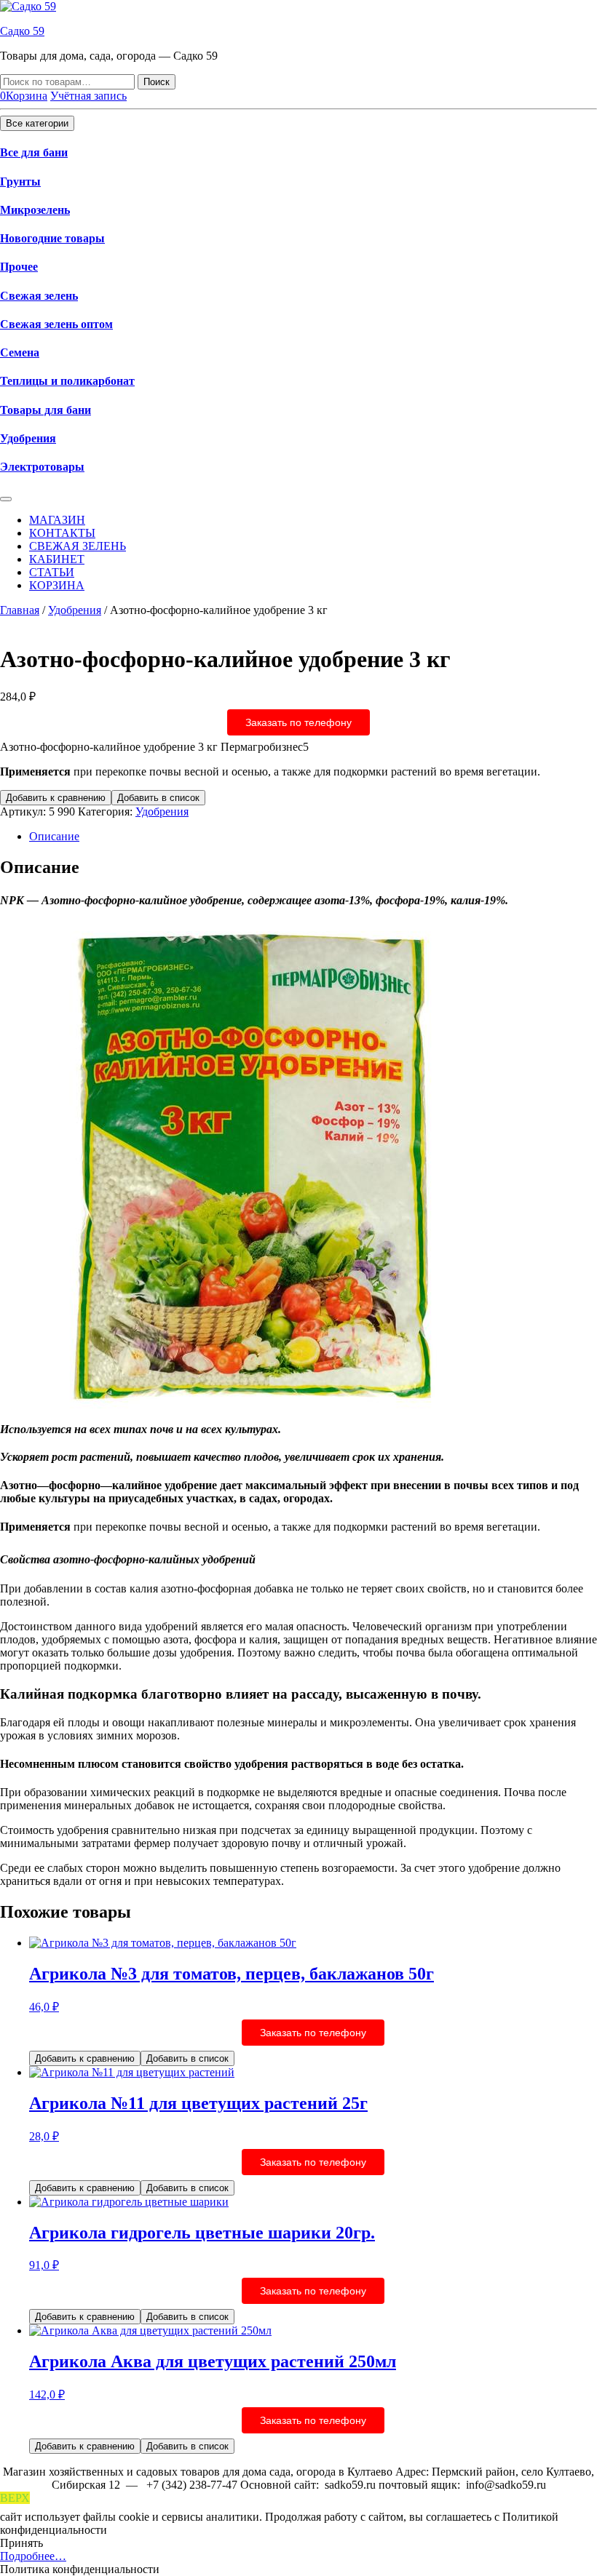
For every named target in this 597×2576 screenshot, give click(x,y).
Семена (20, 352)
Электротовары (42, 467)
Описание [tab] (54, 836)
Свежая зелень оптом (56, 324)
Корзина (57, 585)
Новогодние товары (52, 238)
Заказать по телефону (298, 722)
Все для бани (34, 152)
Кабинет (57, 559)
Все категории (37, 123)
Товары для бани (46, 410)
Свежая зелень (39, 296)
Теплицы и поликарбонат (67, 381)
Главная (20, 610)
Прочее (19, 267)
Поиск (157, 82)
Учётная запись (88, 96)
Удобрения (28, 438)
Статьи (52, 572)
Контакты (62, 533)
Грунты (20, 182)
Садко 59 (22, 31)
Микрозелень (35, 210)
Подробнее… (33, 2556)
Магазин (57, 520)
